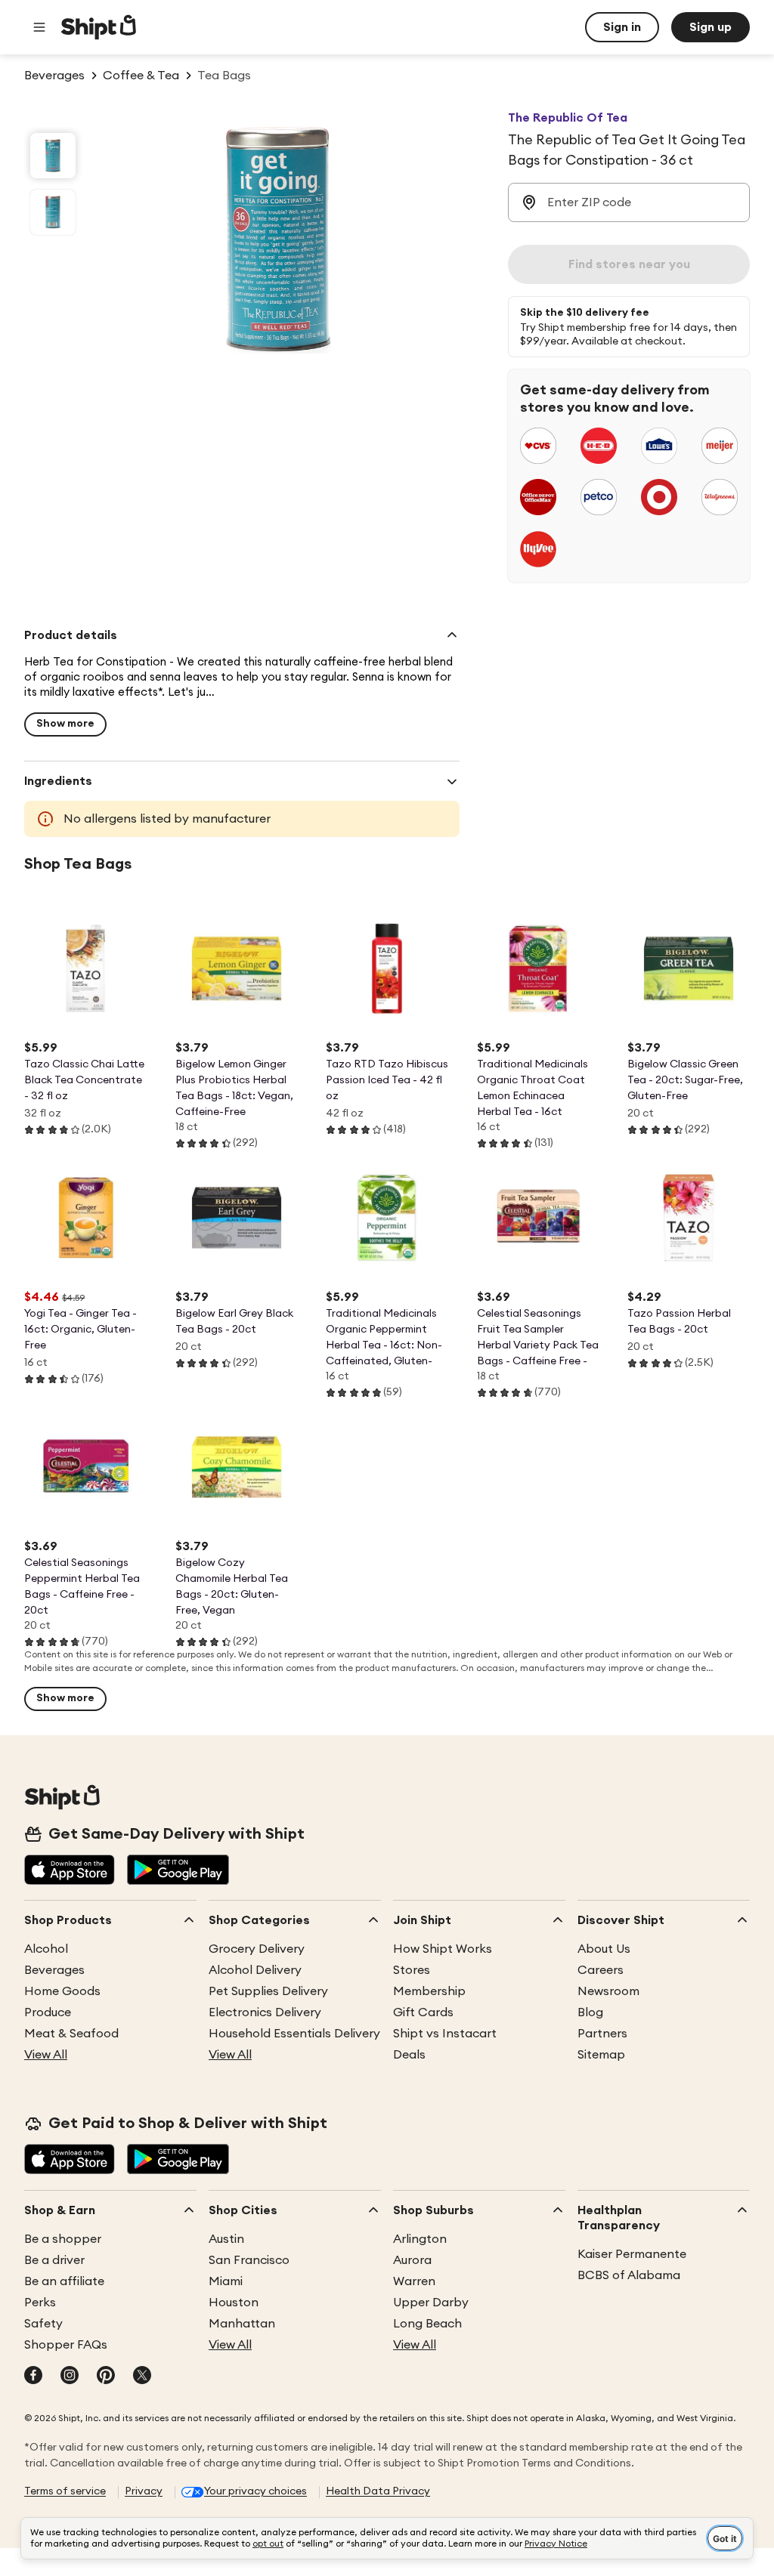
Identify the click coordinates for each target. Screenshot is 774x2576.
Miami (226, 2281)
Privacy (144, 2491)
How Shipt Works (443, 1949)
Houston (234, 2303)
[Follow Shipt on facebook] (33, 2377)
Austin (226, 2239)
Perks (40, 2303)
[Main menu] (39, 27)
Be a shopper (63, 2239)
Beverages (54, 1970)
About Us (604, 1949)
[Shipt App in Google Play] (178, 1871)
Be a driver (54, 2260)
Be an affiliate (64, 2281)
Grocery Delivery (257, 1949)
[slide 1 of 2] (53, 156)
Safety (43, 2324)
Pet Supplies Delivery (268, 1991)
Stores (412, 1970)
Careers (601, 1970)
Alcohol (46, 1949)
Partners (602, 2034)
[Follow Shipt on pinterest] (106, 2377)
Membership (429, 1991)
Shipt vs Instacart (445, 2034)
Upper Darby (431, 2303)
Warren (414, 2281)
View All (46, 2055)
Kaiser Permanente (632, 2254)
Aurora (412, 2260)
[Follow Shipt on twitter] (142, 2377)
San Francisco (249, 2260)
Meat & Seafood (71, 2034)
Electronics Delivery (265, 2012)
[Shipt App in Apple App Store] (70, 1871)
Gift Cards (423, 2012)
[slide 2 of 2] (53, 212)
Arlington (420, 2239)
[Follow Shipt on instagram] (70, 2377)
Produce (48, 2012)
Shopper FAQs (66, 2345)
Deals (409, 2055)
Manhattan (242, 2324)
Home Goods (62, 1991)
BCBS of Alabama (629, 2275)
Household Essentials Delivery (294, 2034)
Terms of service (65, 2491)
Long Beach (427, 2324)
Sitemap (601, 2055)
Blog (590, 2012)
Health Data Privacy (378, 2491)
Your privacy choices (255, 2491)
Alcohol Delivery (255, 1970)
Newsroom (608, 1991)
